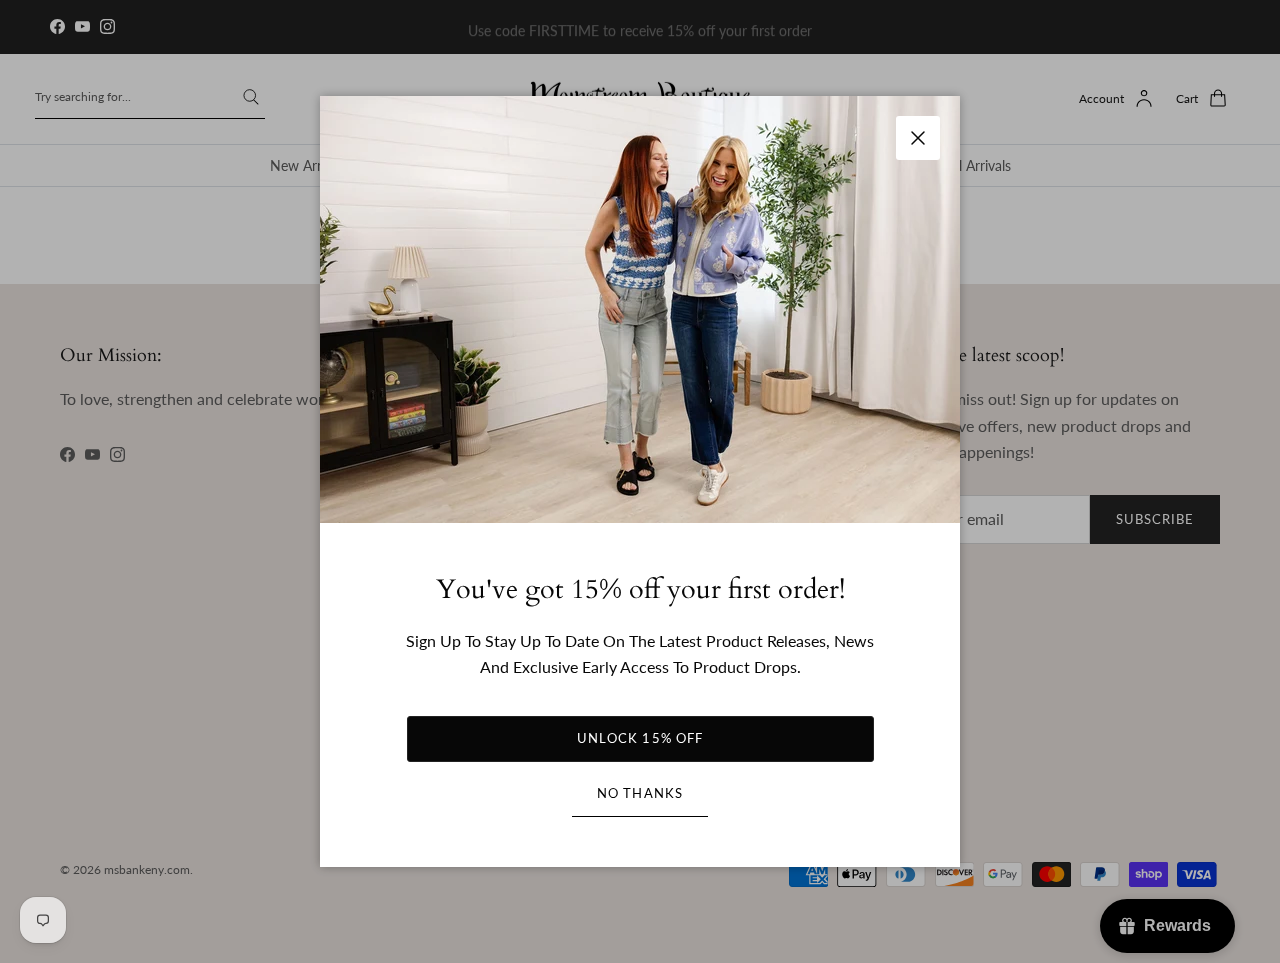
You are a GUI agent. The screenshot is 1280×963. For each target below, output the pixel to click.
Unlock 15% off (640, 738)
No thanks (639, 793)
